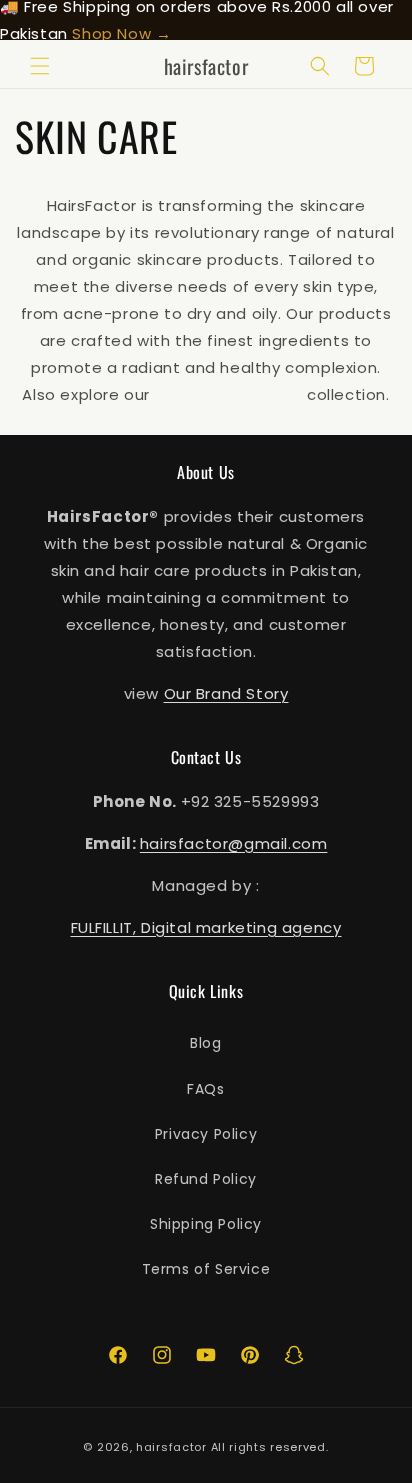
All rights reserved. (270, 1447)
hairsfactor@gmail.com (234, 843)
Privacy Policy (206, 1134)
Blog (205, 1043)
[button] (40, 66)
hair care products (229, 394)
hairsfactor (171, 1447)
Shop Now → (121, 33)
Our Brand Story (226, 693)
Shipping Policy (206, 1224)
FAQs (205, 1089)
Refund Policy (206, 1179)
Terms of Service (206, 1269)
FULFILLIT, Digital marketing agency (206, 927)
